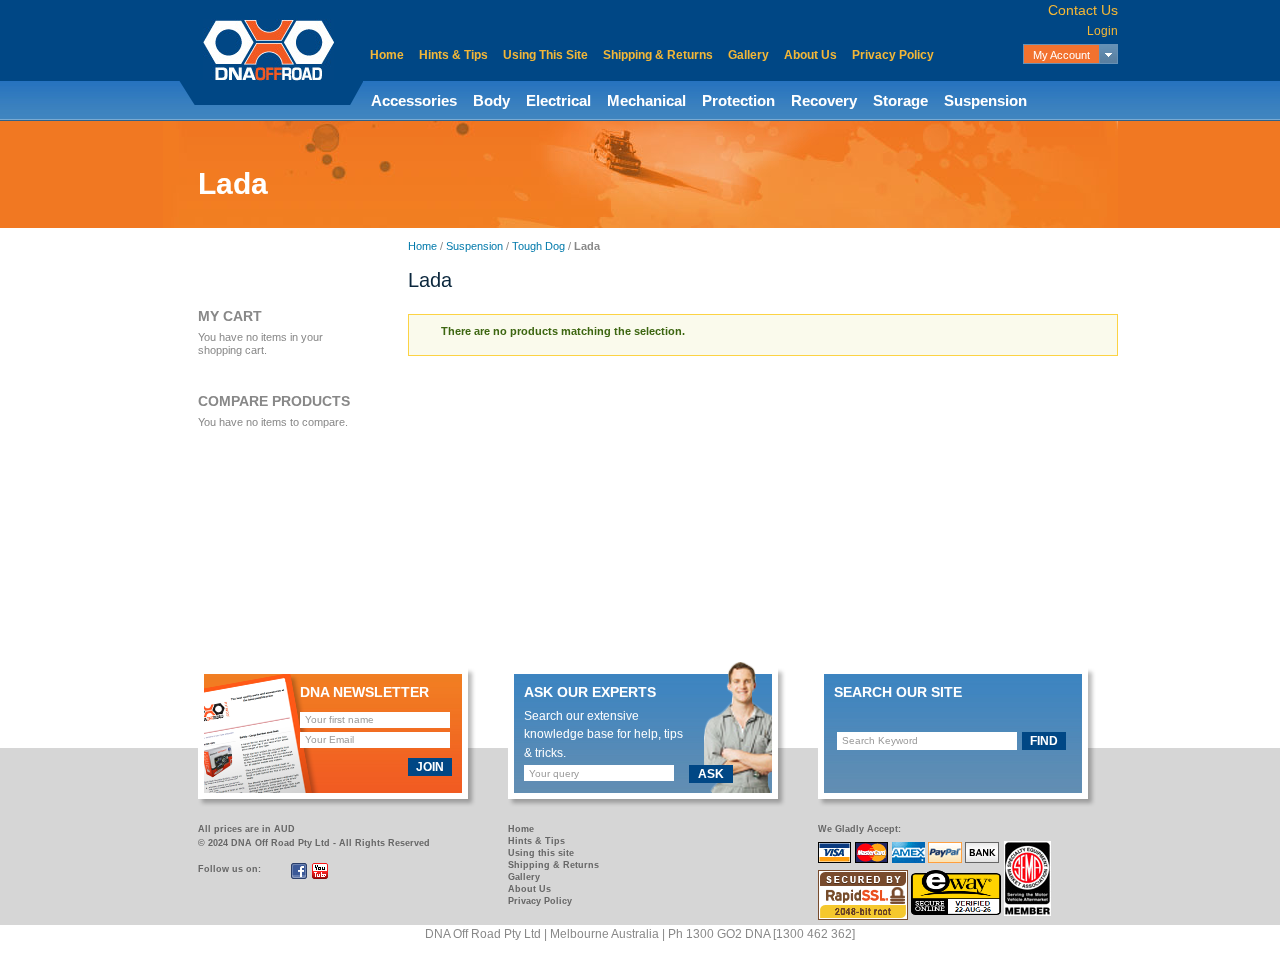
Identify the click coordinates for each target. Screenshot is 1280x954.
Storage (900, 100)
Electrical (558, 100)
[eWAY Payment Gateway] (957, 881)
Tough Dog (538, 246)
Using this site (541, 853)
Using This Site (545, 55)
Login (1102, 31)
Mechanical (646, 100)
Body (491, 100)
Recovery (824, 100)
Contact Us (1083, 10)
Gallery (748, 55)
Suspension (985, 100)
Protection (738, 100)
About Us (810, 55)
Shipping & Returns (658, 55)
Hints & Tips (453, 55)
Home (387, 55)
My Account (1061, 55)
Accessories (414, 100)
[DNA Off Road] (268, 50)
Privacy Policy (893, 55)
